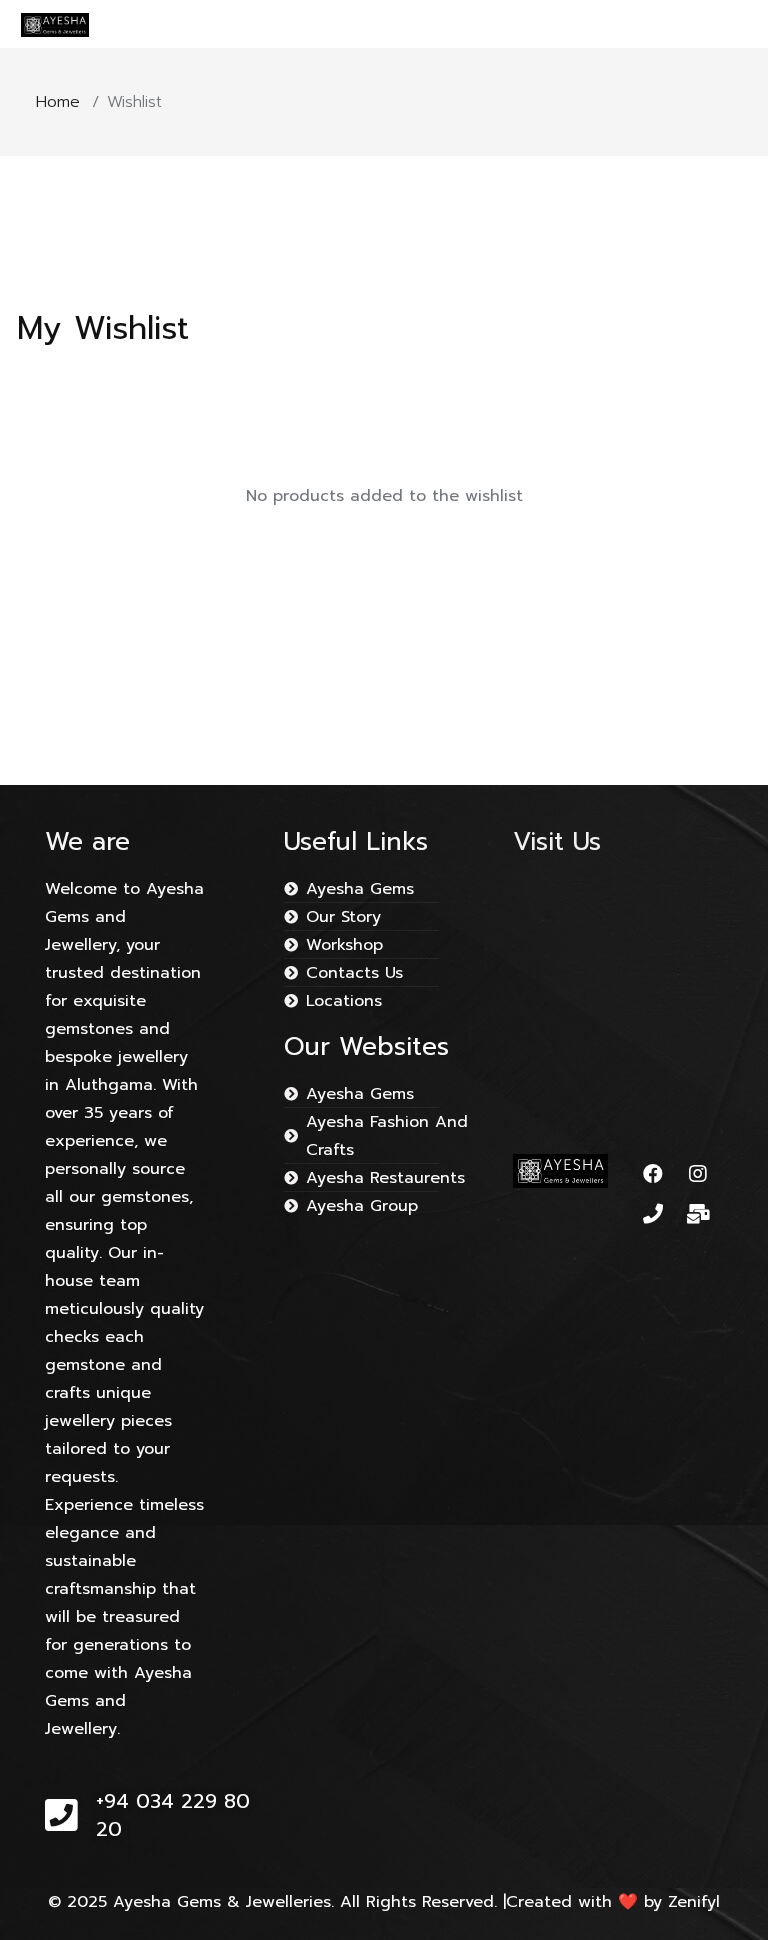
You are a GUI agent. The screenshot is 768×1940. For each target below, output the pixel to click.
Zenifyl (694, 1902)
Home (58, 102)
